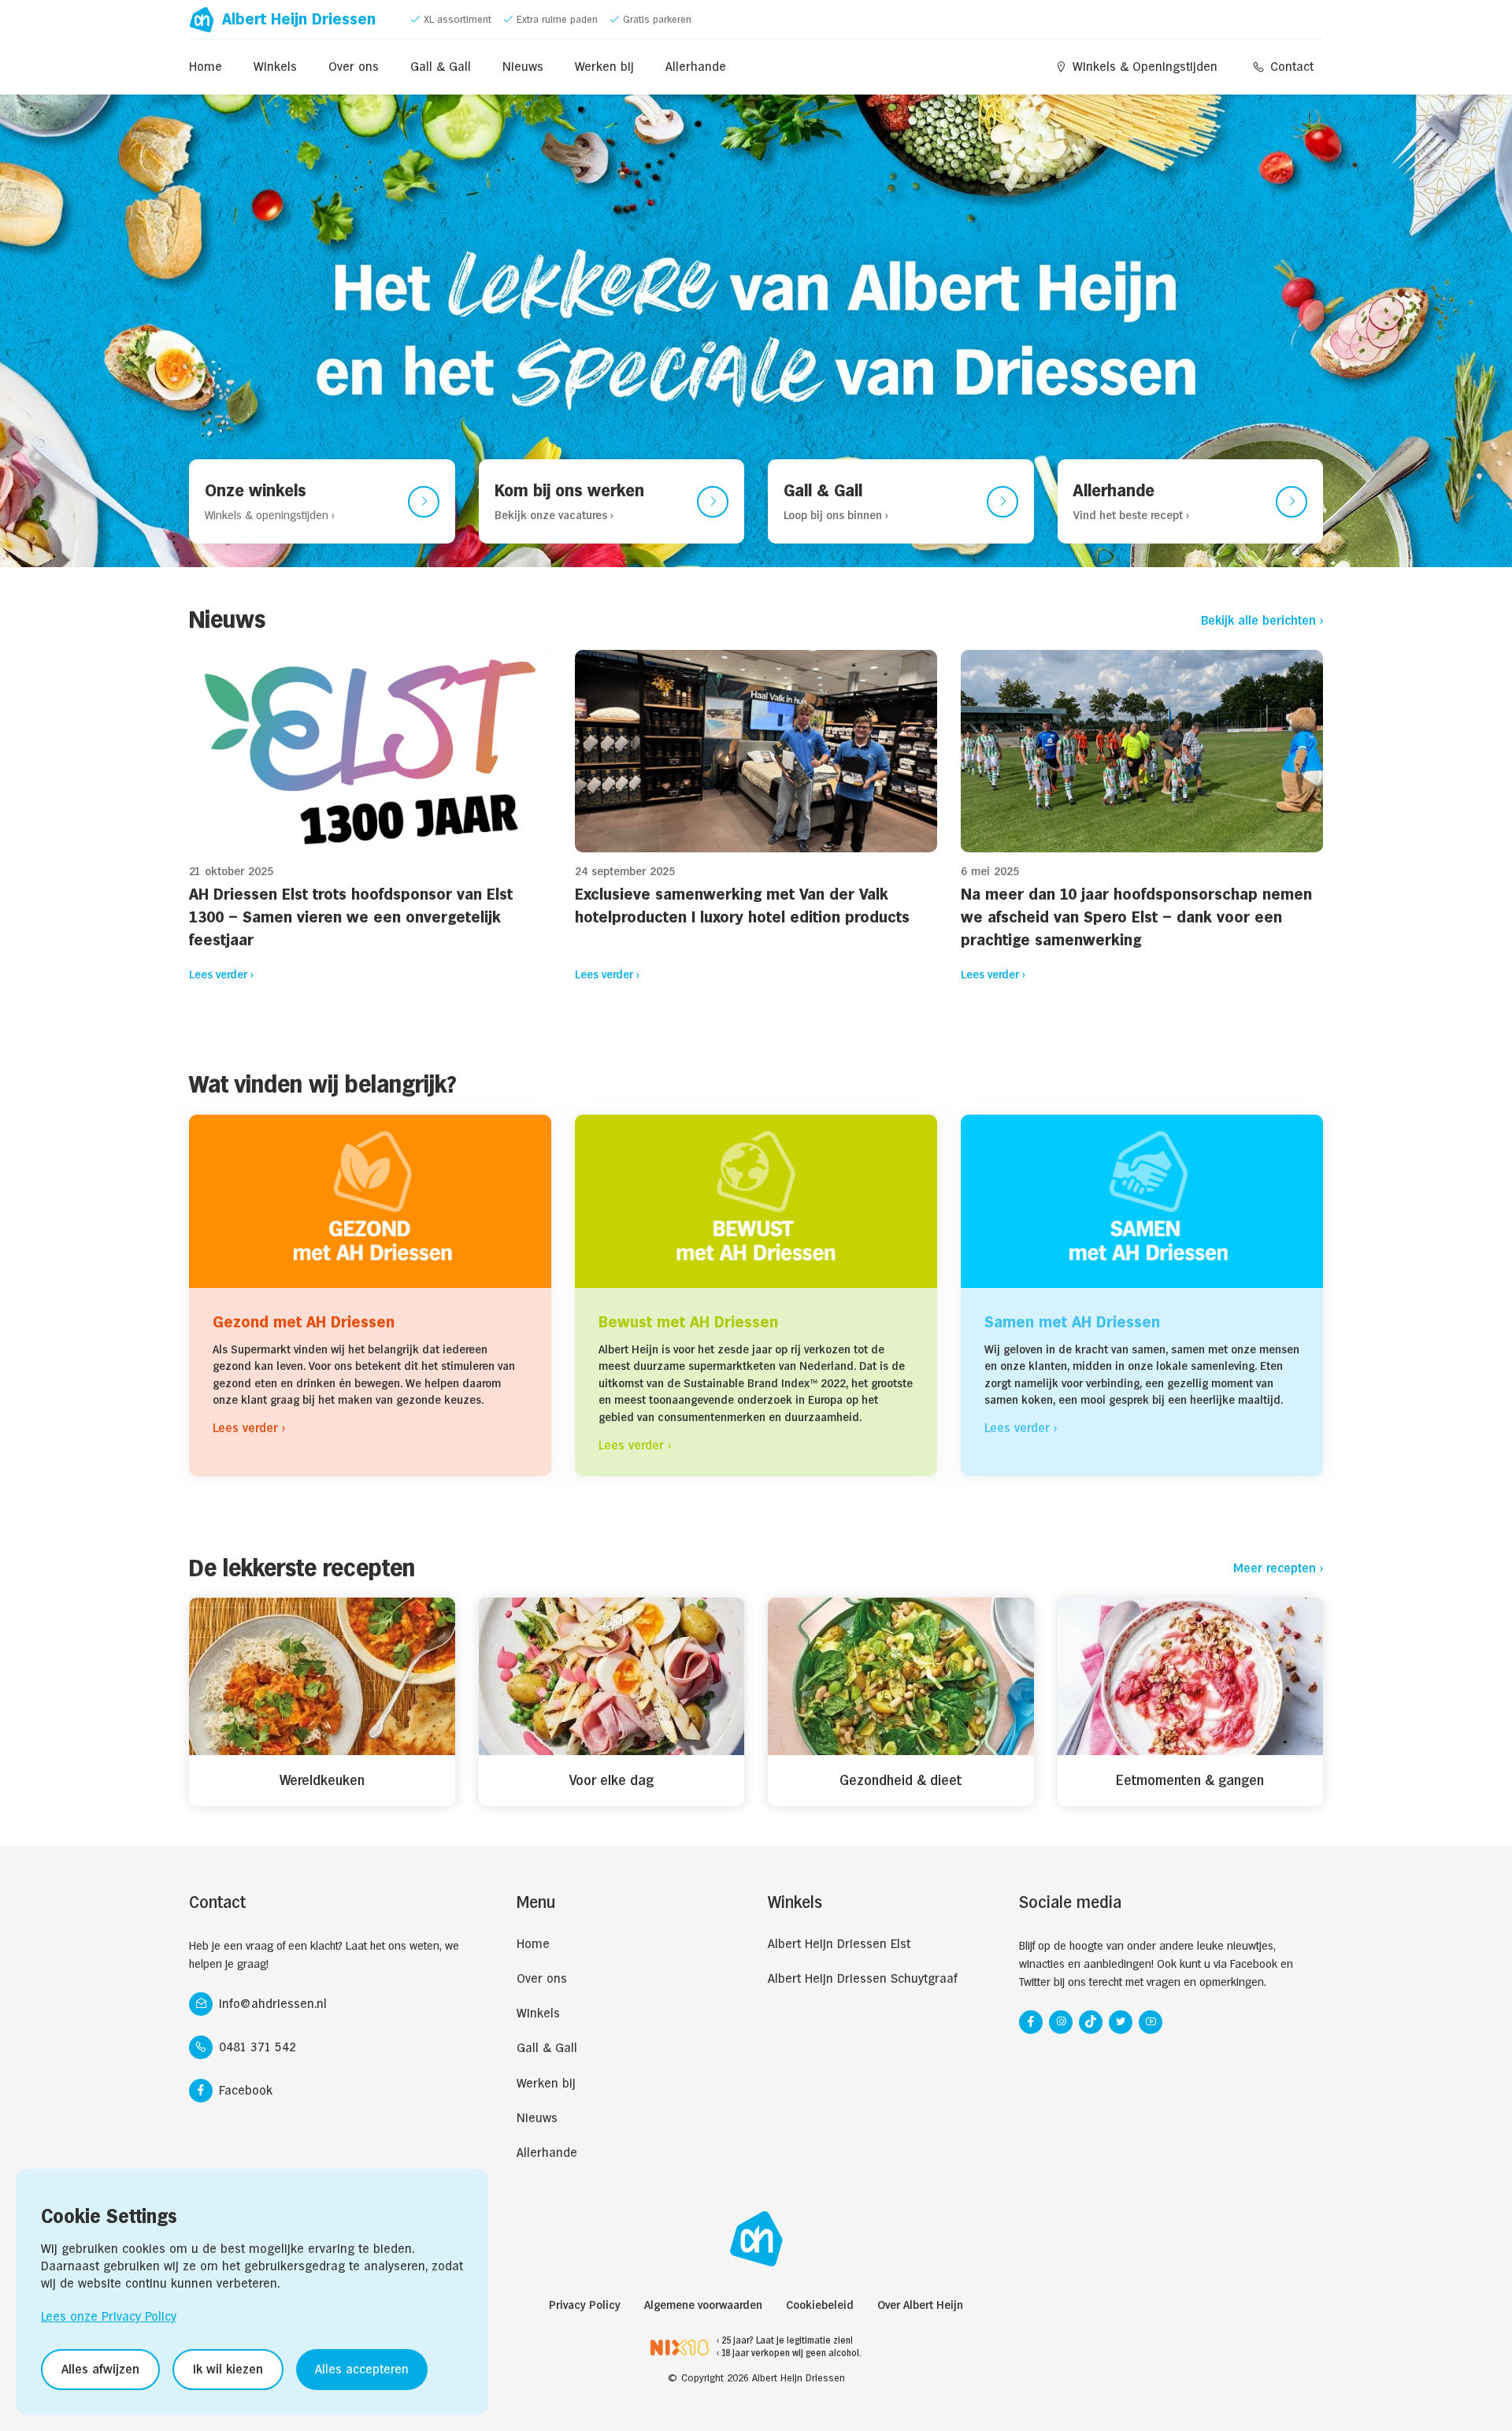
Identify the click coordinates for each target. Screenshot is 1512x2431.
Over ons (354, 67)
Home (206, 67)
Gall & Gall (441, 67)
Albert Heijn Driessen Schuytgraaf (863, 1978)
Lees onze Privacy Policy (109, 2316)
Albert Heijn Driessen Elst (839, 1944)
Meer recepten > (1278, 1568)
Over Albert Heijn (920, 2305)
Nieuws (523, 67)
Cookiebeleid (820, 2305)
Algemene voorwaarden (703, 2305)
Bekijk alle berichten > (1262, 620)
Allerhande (696, 67)
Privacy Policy (585, 2305)
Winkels (275, 67)
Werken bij (604, 67)
